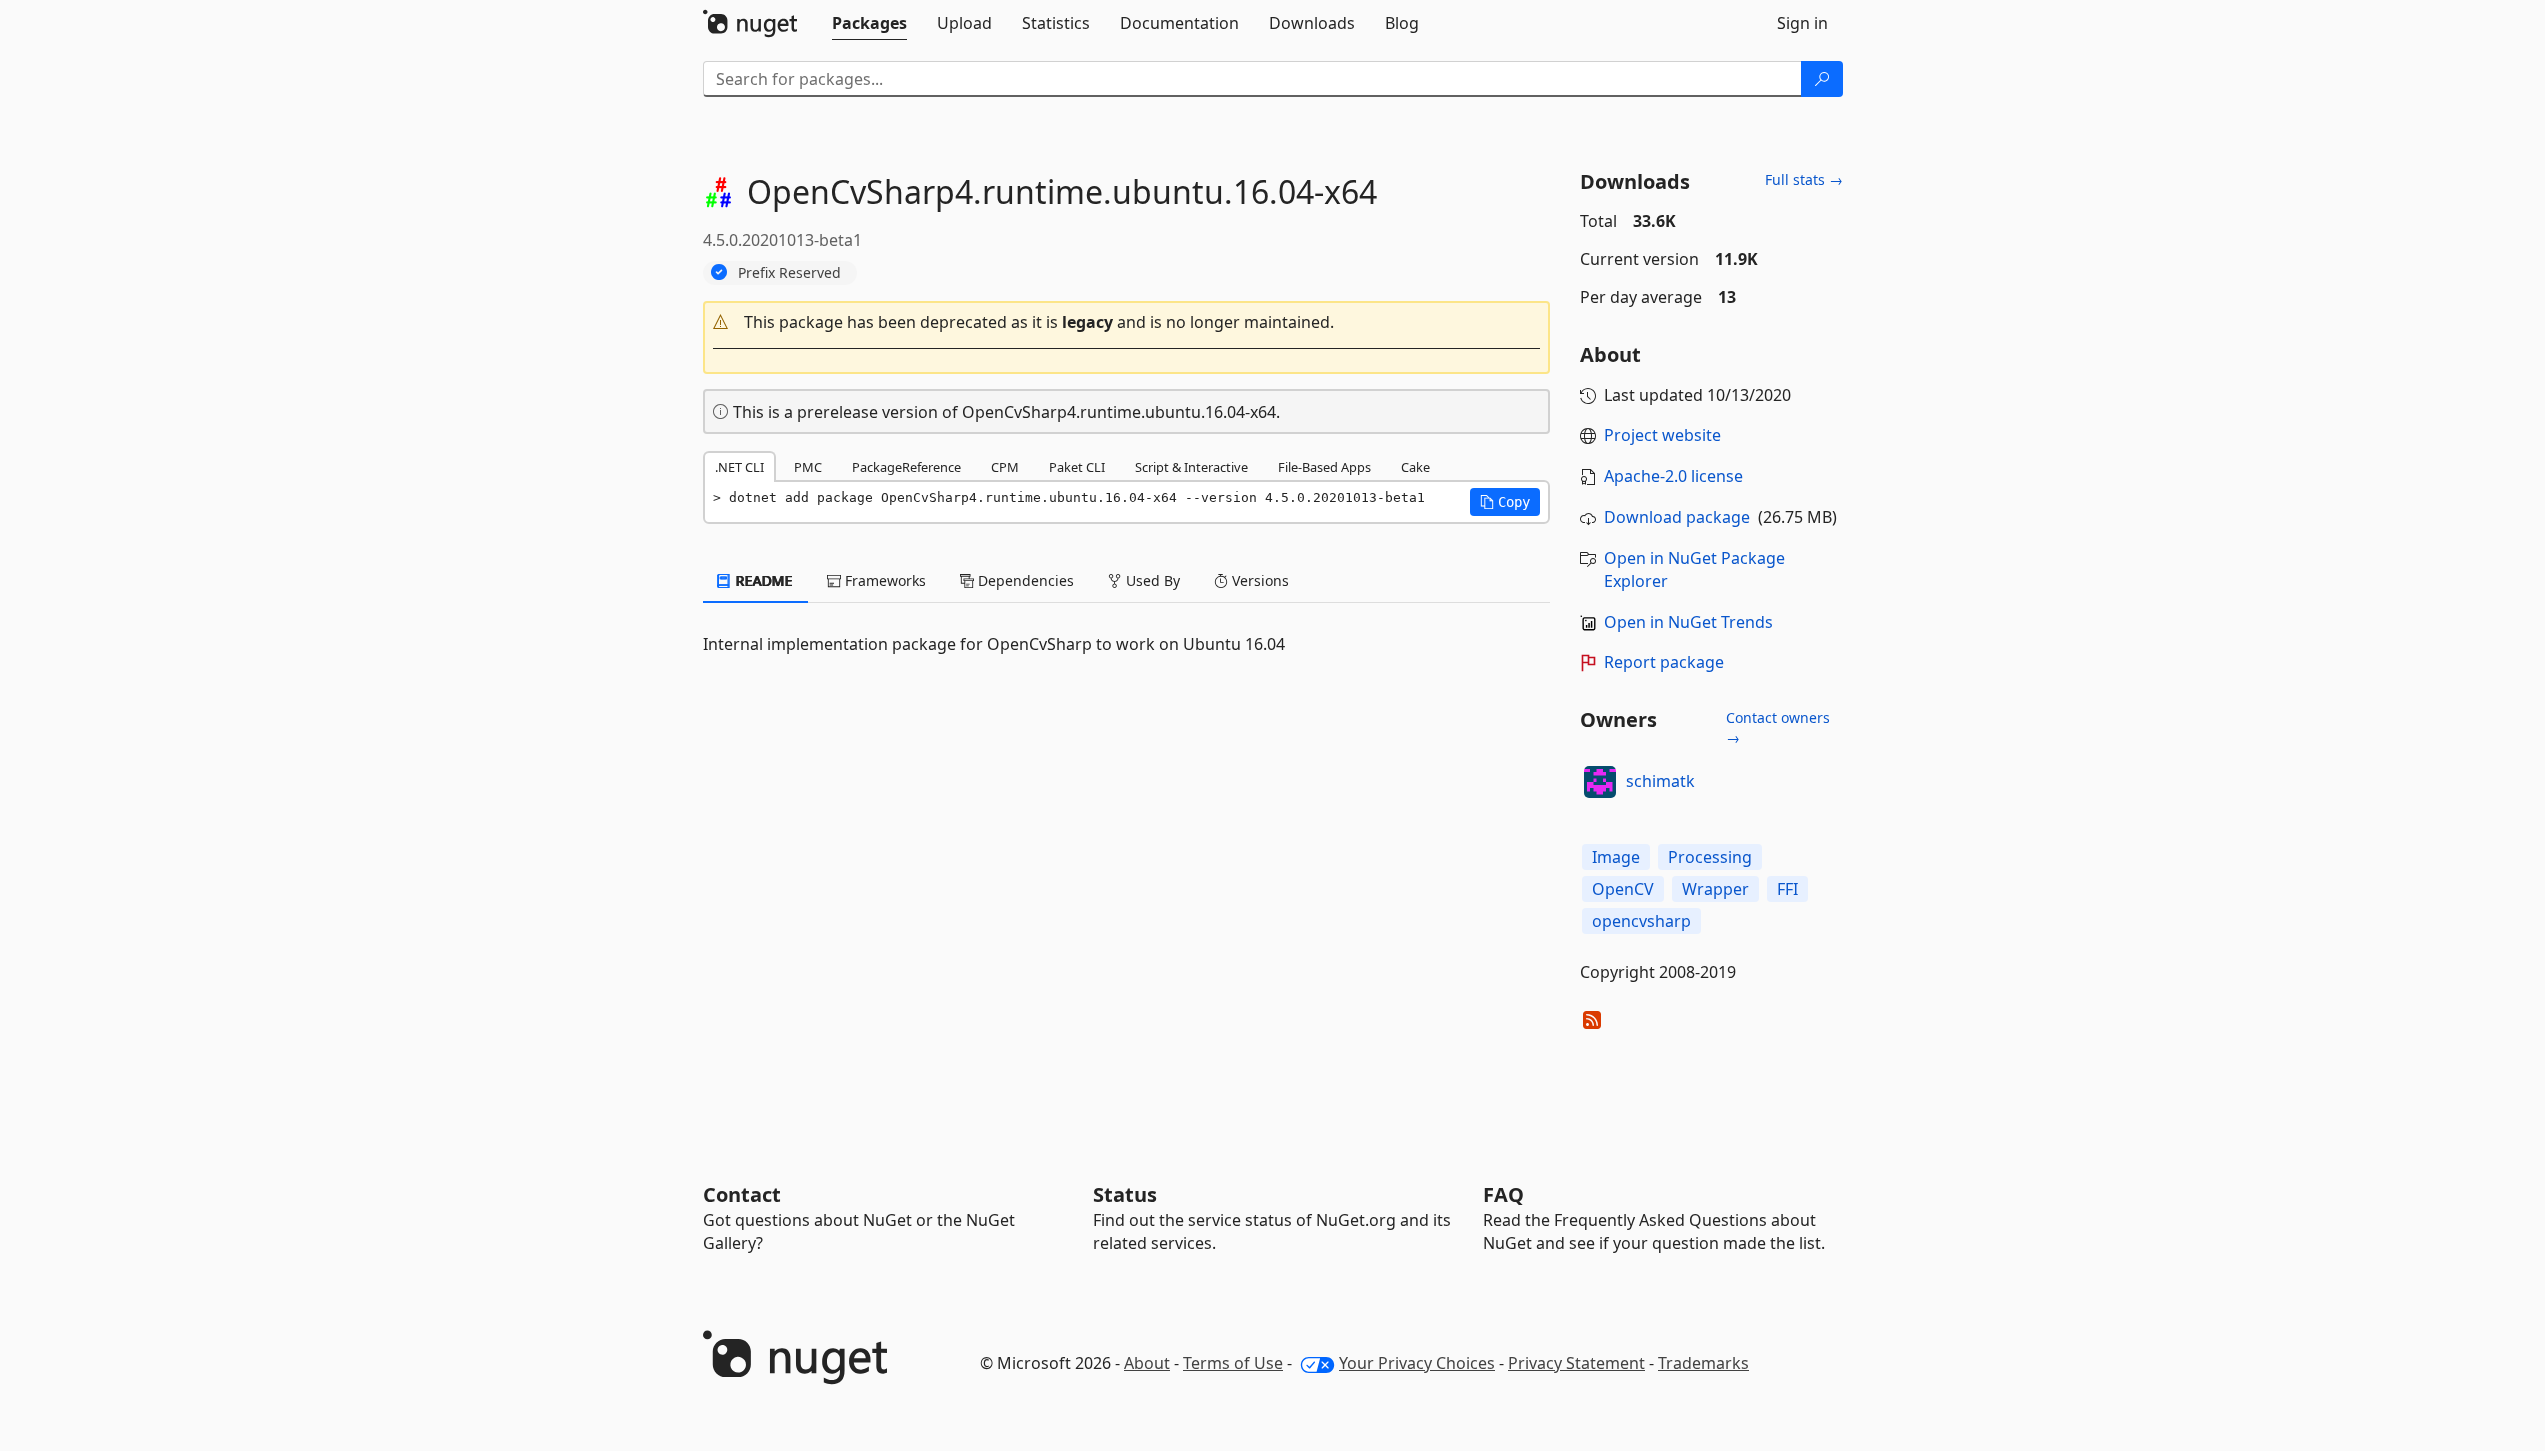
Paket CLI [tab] (1077, 467)
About (1147, 1363)
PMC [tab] (808, 467)
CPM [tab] (1005, 467)
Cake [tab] (1415, 467)
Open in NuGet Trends (1688, 622)
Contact (742, 1194)
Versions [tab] (1258, 580)
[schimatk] (1600, 782)
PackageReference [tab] (906, 467)
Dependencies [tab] (1024, 580)
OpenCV (1623, 889)
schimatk (1660, 781)
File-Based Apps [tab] (1324, 467)
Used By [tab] (1151, 580)
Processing (1710, 857)
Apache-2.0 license (1673, 476)
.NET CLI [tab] (739, 467)
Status (1125, 1194)
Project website (1662, 435)
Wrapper (1715, 889)
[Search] (1822, 79)
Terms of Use (1233, 1363)
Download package (1677, 517)
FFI (1787, 889)
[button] (1127, 322)
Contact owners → (1778, 727)
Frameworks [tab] (883, 580)
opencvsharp (1641, 921)
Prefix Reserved (789, 272)
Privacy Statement (1576, 1363)
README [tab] (762, 580)
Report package (1664, 662)
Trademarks (1703, 1363)
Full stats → (1804, 179)
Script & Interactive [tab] (1191, 467)
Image (1616, 857)
